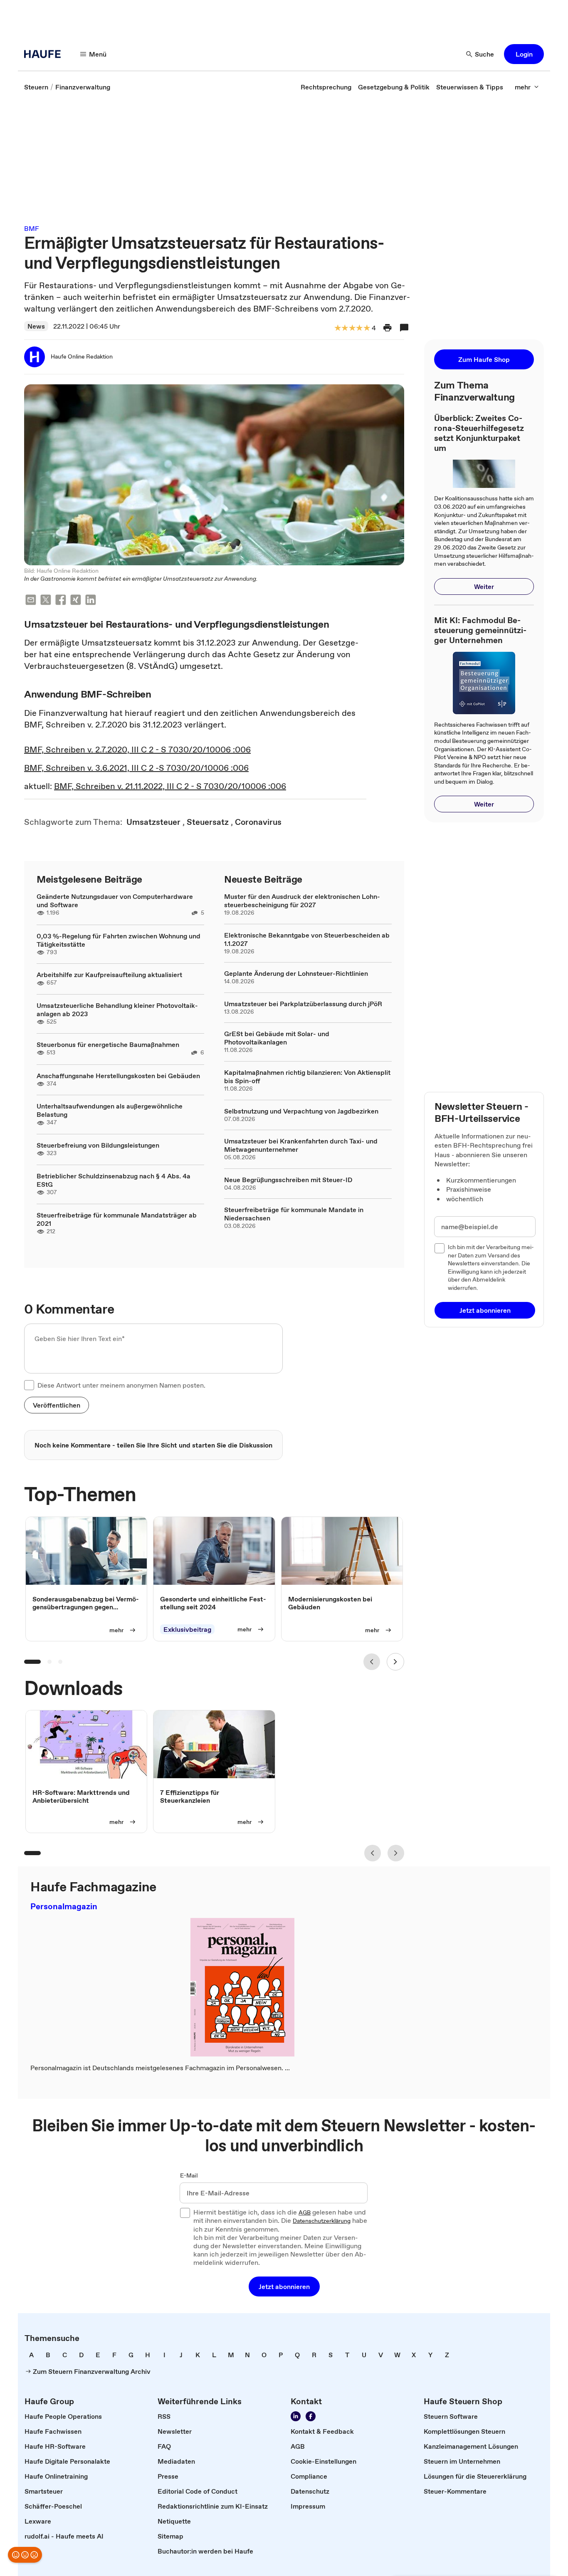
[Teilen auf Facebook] (61, 601)
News (36, 326)
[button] (524, 54)
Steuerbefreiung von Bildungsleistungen (98, 1145)
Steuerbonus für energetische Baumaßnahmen (108, 1044)
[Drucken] (388, 328)
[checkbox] (29, 1385)
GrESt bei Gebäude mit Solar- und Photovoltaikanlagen (277, 1038)
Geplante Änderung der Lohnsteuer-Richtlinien (296, 973)
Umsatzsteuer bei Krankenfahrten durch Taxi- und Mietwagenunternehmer (301, 1145)
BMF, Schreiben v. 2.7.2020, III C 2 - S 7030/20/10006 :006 (137, 750)
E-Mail (189, 2176)
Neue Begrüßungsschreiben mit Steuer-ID (288, 1180)
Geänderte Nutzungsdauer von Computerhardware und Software (115, 901)
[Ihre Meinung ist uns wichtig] (25, 2555)
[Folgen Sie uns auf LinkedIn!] (296, 2416)
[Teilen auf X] (46, 601)
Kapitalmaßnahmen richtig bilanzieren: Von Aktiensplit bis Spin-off (307, 1076)
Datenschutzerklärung (322, 2221)
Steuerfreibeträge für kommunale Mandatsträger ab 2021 (117, 1219)
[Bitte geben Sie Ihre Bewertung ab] (366, 328)
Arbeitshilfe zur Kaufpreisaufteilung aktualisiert (109, 975)
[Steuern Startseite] (45, 54)
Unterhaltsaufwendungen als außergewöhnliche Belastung (110, 1110)
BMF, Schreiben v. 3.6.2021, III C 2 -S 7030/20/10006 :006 (136, 768)
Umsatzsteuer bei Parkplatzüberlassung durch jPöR (303, 1004)
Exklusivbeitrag (187, 1630)
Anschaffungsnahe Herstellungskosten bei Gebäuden (118, 1076)
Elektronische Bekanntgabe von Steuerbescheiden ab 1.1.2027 (307, 939)
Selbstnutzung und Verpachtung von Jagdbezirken (301, 1111)
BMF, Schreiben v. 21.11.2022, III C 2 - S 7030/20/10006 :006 (170, 786)
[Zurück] (372, 1662)
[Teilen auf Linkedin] (91, 601)
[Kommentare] (404, 328)
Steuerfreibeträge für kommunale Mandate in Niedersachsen (294, 1214)
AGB (305, 2213)
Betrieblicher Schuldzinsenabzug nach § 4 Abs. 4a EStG (114, 1180)
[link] (36, 87)
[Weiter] (395, 1662)
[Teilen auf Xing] (76, 601)
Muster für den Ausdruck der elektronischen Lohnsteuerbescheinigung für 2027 (302, 901)
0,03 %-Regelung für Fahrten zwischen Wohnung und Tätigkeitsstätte (119, 940)
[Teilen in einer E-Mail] (31, 601)
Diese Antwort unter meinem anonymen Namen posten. (121, 1385)
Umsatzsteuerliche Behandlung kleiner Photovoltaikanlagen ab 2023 (117, 1010)
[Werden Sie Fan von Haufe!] (311, 2416)
